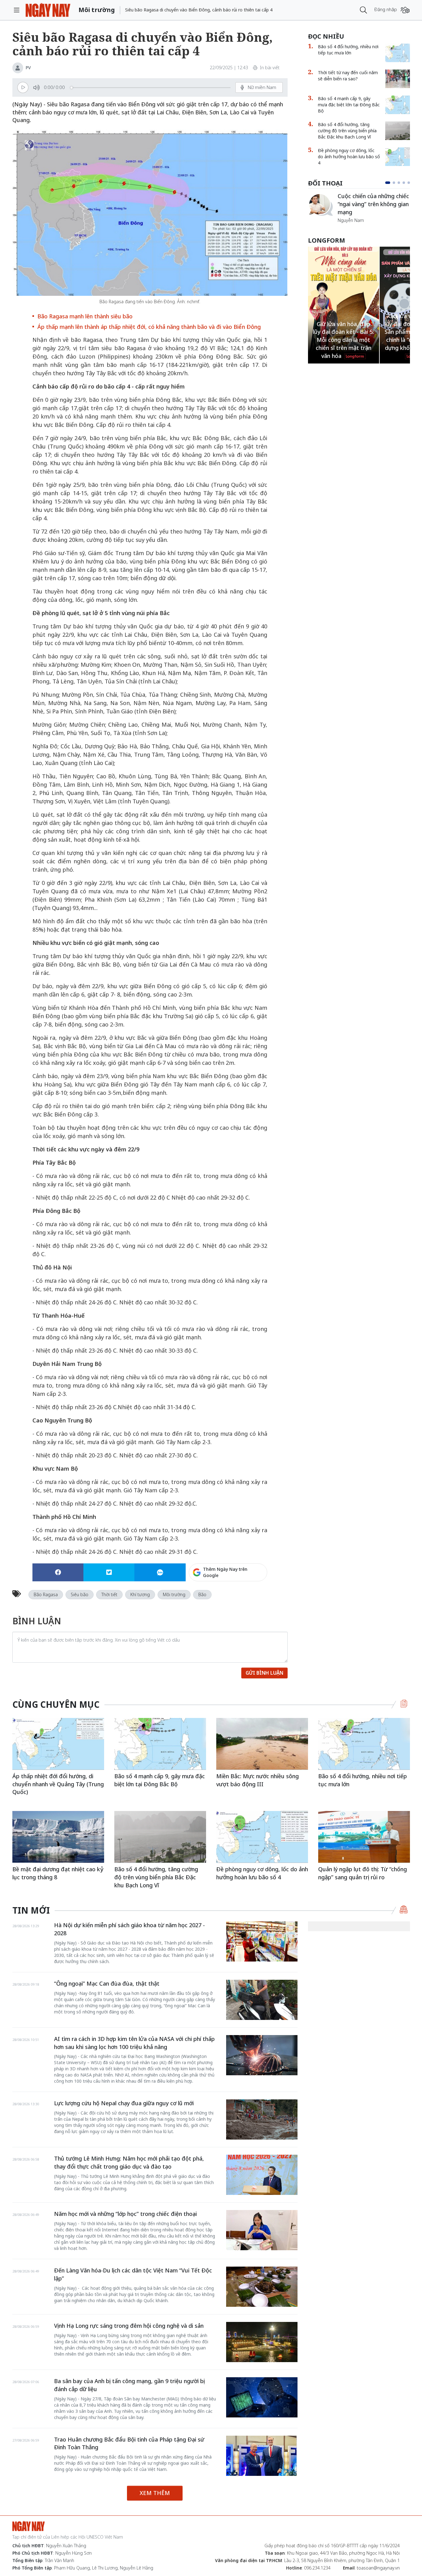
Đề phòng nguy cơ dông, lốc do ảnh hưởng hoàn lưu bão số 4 (349, 157)
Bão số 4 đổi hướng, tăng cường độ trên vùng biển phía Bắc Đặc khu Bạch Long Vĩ (347, 131)
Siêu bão (80, 1594)
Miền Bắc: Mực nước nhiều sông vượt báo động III (257, 1780)
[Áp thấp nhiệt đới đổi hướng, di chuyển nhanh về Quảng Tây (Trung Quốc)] (58, 1744)
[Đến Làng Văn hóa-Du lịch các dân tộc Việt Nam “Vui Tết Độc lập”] (262, 2287)
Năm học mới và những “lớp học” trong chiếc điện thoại (125, 2214)
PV (28, 68)
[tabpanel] (359, 205)
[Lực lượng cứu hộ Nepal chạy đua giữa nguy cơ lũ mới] (262, 2119)
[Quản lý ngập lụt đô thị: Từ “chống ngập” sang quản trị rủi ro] (364, 1837)
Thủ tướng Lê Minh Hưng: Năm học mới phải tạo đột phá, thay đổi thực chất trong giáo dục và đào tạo (129, 2162)
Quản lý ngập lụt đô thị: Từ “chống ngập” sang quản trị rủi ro (363, 1873)
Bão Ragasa (46, 1594)
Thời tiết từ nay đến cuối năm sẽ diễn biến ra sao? (348, 76)
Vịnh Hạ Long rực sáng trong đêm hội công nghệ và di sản (129, 2326)
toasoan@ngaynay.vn (378, 2568)
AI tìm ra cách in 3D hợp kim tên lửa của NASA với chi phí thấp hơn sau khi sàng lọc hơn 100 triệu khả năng (134, 2043)
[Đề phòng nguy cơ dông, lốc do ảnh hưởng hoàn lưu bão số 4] (398, 157)
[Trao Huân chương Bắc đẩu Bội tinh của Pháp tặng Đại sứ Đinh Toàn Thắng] (262, 2456)
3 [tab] (399, 183)
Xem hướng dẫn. (251, 1599)
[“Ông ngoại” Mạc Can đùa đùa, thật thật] (262, 2000)
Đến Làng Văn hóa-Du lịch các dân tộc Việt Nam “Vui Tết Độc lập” (133, 2274)
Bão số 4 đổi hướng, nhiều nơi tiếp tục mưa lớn (348, 50)
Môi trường (174, 1594)
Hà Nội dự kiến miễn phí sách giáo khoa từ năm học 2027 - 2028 (129, 1929)
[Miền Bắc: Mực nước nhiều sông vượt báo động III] (262, 1744)
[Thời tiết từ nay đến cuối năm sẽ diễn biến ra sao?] (398, 79)
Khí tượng (140, 1594)
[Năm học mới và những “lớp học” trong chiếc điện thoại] (262, 2230)
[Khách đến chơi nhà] (320, 205)
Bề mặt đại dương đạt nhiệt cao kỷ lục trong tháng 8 (58, 1873)
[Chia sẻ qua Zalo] (160, 1572)
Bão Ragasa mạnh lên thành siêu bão (85, 316)
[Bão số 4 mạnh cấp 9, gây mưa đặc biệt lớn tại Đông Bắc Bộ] (398, 105)
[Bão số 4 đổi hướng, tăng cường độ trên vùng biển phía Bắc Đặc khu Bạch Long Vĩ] (398, 131)
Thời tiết (109, 1594)
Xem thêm (155, 2493)
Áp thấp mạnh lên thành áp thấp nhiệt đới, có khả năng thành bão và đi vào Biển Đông (149, 327)
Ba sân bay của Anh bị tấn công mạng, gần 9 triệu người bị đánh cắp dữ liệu (129, 2385)
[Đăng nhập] (405, 10)
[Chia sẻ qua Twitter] (109, 1572)
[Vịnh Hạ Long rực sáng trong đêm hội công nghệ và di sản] (262, 2342)
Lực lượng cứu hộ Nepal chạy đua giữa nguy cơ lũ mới (124, 2103)
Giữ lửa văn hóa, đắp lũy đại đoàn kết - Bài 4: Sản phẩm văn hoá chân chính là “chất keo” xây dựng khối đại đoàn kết (343, 332)
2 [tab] (393, 183)
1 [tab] (386, 183)
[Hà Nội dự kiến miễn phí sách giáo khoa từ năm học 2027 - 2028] (262, 1941)
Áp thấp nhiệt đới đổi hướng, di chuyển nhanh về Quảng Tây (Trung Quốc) (58, 1784)
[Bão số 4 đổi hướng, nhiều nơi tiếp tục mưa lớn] (398, 53)
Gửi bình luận (264, 1673)
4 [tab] (404, 183)
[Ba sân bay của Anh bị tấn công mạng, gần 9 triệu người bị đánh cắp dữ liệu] (262, 2397)
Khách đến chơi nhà (363, 201)
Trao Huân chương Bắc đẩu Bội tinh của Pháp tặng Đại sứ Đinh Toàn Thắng (129, 2443)
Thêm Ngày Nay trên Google (225, 1572)
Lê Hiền (345, 209)
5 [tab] (409, 183)
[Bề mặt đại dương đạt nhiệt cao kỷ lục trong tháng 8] (58, 1837)
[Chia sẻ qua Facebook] (58, 1572)
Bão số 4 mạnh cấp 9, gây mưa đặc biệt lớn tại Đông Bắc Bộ (349, 105)
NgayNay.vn (48, 10)
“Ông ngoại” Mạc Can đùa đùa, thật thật (107, 1983)
